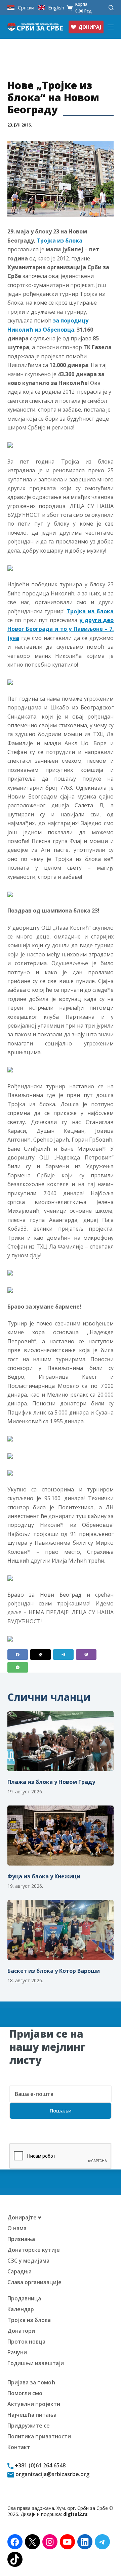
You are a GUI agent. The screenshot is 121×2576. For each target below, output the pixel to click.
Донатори (21, 2331)
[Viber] (86, 1655)
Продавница (24, 2298)
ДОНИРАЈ (90, 27)
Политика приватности (39, 2436)
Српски (26, 8)
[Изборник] (111, 27)
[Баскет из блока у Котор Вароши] (61, 1930)
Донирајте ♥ (24, 2217)
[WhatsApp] (18, 1667)
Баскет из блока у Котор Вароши (54, 1971)
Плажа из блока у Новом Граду (51, 1782)
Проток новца (26, 2342)
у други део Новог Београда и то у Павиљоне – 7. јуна (61, 629)
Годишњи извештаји (36, 2363)
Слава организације (34, 2282)
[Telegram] (63, 1655)
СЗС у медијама (28, 2261)
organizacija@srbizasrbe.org (52, 2474)
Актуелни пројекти (34, 2404)
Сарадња (19, 2271)
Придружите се (29, 2426)
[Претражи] (111, 8)
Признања (21, 2239)
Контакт (19, 2447)
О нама (17, 2228)
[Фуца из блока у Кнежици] (61, 1836)
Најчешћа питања (32, 2415)
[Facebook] (18, 1655)
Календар (21, 2309)
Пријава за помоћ (31, 2382)
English (56, 8)
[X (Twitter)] (41, 1655)
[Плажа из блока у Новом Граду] (61, 1741)
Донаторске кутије (34, 2250)
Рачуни (17, 2352)
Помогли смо (25, 2393)
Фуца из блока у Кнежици (44, 1876)
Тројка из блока (59, 241)
